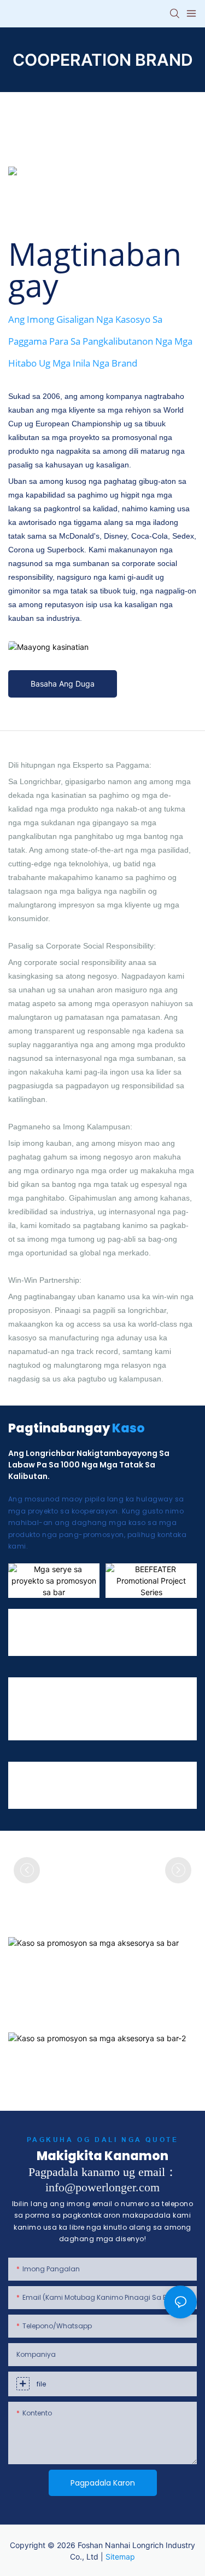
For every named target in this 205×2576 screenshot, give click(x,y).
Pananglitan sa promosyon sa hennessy (32, 1625)
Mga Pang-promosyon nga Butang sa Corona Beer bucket (99, 1710)
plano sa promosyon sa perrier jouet (124, 1625)
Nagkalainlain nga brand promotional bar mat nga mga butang (79, 1778)
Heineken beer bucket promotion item (36, 1710)
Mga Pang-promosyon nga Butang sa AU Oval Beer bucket (162, 1710)
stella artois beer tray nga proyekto (31, 1778)
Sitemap (120, 2557)
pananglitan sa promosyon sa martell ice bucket (77, 1625)
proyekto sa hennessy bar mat (126, 1778)
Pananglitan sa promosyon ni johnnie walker (171, 1625)
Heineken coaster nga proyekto (172, 1778)
